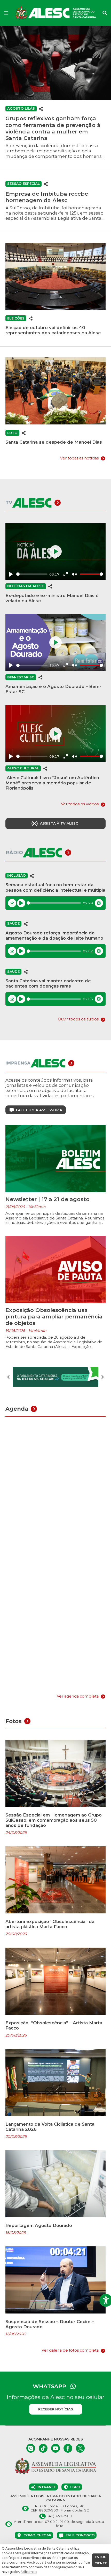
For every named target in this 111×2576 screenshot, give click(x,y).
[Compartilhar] (41, 108)
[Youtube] (55, 2448)
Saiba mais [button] (29, 2572)
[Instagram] (31, 2448)
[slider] (32, 574)
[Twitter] (80, 2448)
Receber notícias (56, 2409)
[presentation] (9, 1377)
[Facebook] (68, 2448)
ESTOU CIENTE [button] (101, 2560)
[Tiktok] (43, 2448)
